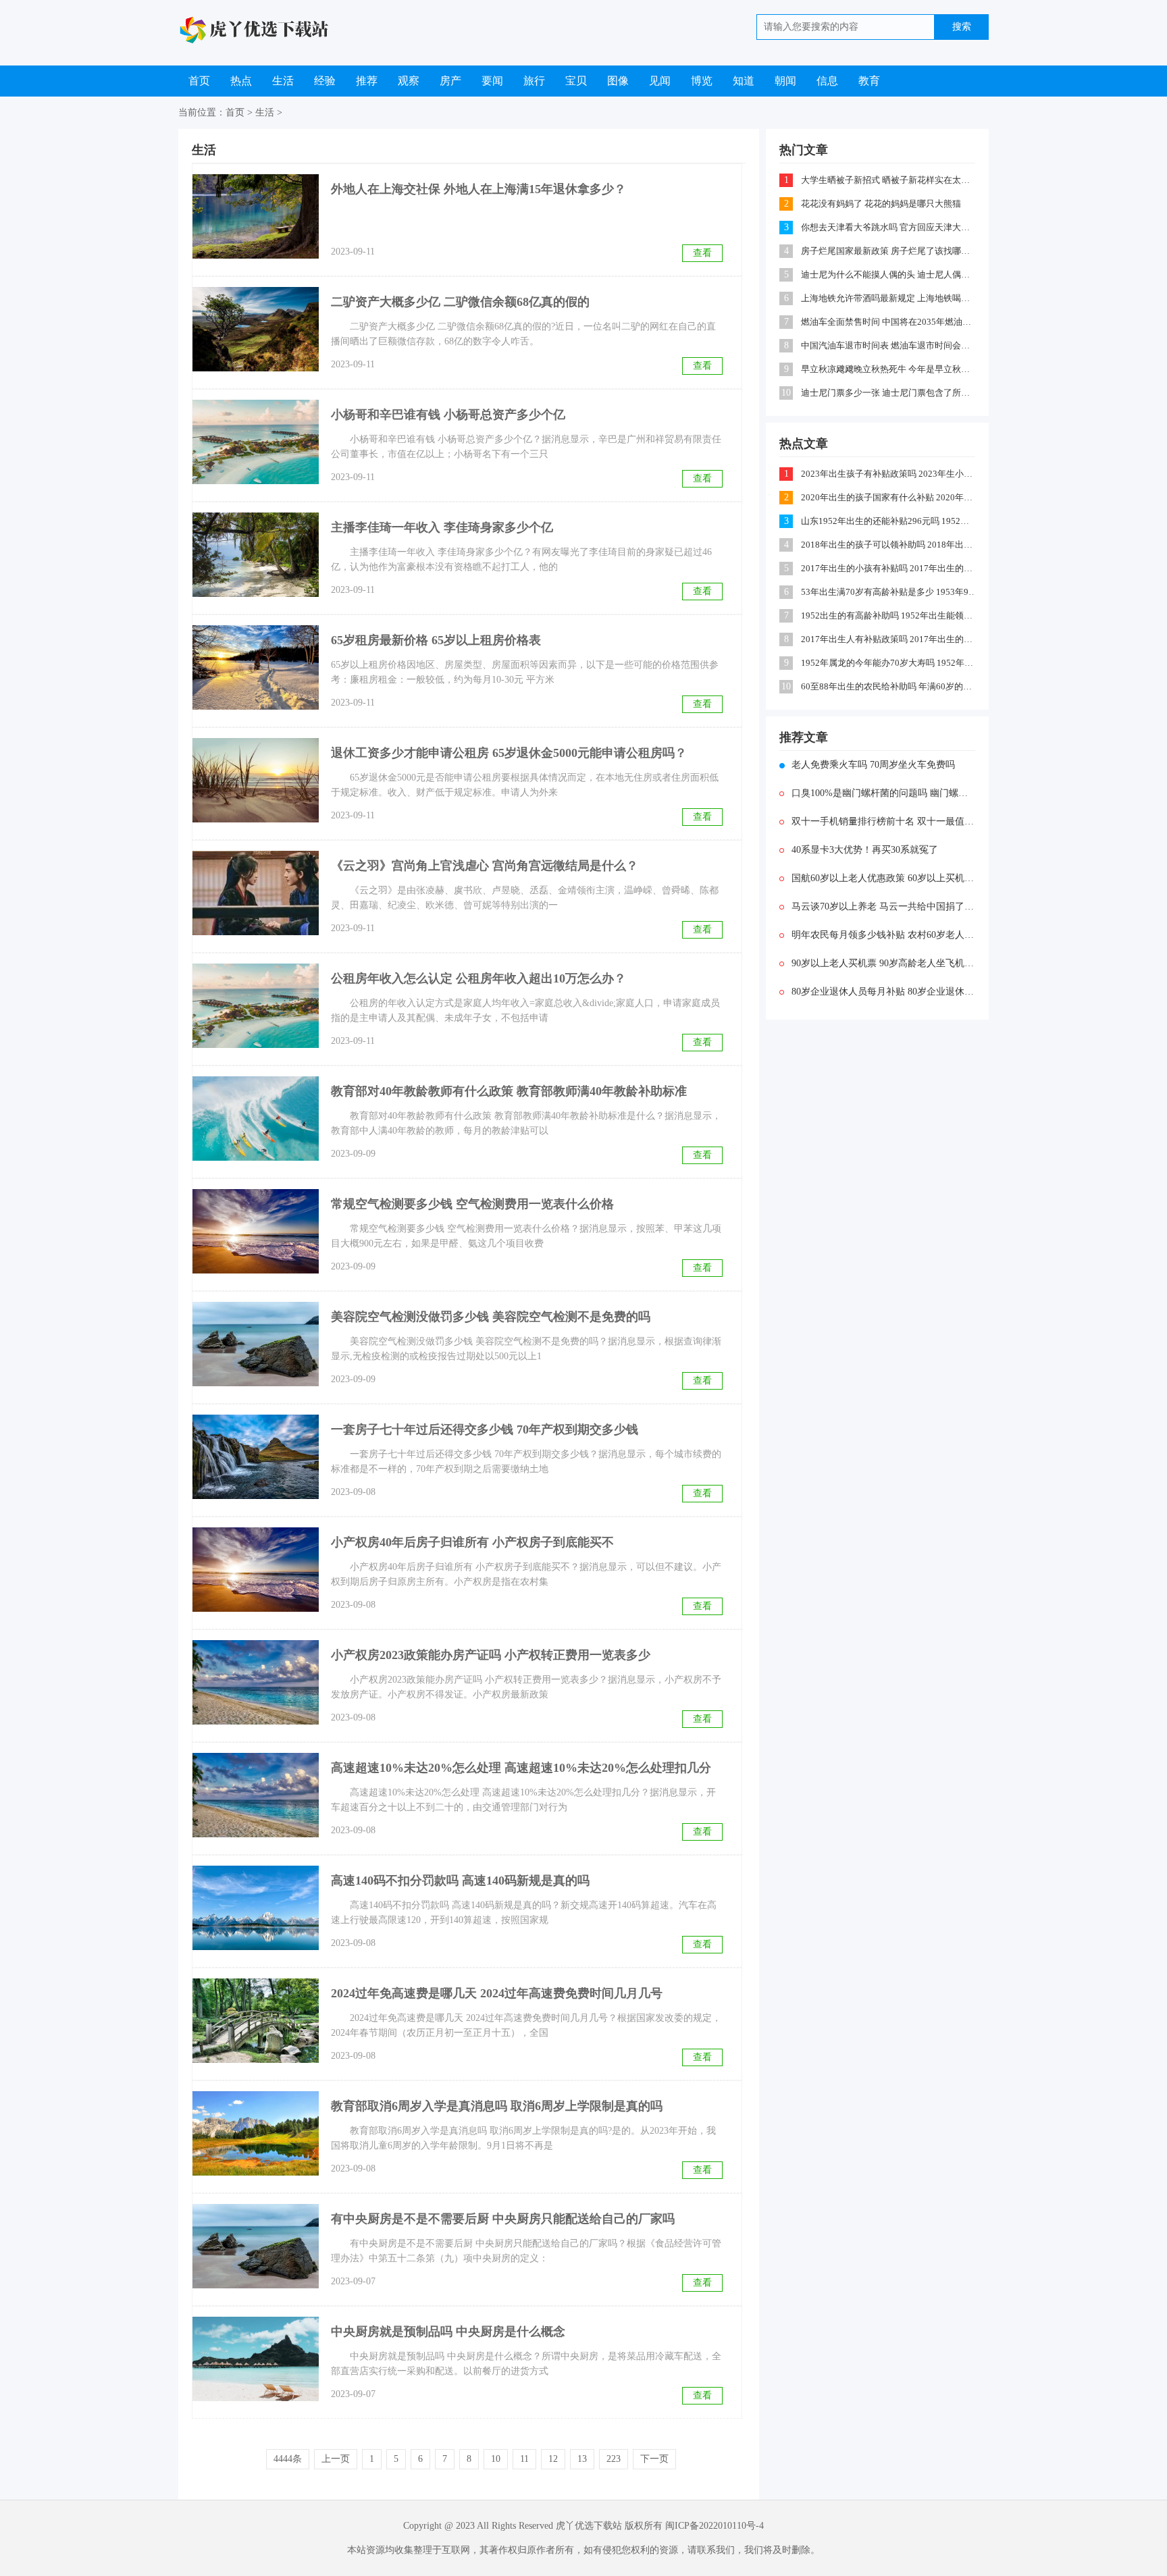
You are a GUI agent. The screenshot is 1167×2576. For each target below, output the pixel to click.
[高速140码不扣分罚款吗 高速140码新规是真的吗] (256, 1908)
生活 (283, 81)
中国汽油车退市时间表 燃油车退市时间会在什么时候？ (889, 345)
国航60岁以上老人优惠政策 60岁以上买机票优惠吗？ (883, 878)
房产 (450, 81)
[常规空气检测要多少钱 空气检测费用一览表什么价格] (256, 1231)
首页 (199, 81)
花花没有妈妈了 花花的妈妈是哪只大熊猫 (881, 204)
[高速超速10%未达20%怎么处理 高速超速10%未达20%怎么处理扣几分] (256, 1795)
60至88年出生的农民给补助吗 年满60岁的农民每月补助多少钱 (889, 686)
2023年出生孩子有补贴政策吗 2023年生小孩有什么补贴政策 (889, 474)
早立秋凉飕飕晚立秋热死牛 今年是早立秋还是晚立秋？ (889, 369)
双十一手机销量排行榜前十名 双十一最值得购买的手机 (883, 821)
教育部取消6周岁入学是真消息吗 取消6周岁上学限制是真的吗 (497, 2106)
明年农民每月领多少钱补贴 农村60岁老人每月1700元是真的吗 (883, 935)
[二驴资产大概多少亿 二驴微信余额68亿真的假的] (256, 329)
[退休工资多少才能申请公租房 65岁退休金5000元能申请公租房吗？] (256, 780)
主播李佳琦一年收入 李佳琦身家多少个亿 (442, 527)
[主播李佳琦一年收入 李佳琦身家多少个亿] (256, 555)
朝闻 (785, 81)
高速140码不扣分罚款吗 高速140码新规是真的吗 (460, 1881)
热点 (241, 81)
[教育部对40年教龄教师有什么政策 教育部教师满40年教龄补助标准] (256, 1119)
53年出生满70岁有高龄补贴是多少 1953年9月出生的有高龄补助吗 (889, 592)
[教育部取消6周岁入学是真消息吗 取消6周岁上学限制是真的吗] (256, 2133)
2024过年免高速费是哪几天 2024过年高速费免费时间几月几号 (497, 1993)
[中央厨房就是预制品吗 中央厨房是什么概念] (256, 2359)
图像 (618, 81)
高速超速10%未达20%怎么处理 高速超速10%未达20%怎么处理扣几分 (521, 1768)
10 (496, 2459)
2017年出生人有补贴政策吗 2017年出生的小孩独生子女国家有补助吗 (889, 639)
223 (614, 2459)
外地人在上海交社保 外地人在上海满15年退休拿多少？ (478, 189)
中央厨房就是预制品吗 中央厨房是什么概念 (448, 2332)
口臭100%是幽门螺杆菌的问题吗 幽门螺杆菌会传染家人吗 (883, 793)
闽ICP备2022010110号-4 (715, 2526)
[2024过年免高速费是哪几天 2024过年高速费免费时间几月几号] (256, 2021)
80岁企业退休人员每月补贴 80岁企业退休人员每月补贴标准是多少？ (883, 992)
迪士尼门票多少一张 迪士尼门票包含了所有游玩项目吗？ (889, 393)
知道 (744, 81)
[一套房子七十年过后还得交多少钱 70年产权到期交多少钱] (256, 1457)
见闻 (660, 81)
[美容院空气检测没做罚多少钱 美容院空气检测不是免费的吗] (256, 1344)
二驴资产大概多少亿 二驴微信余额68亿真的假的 (460, 302)
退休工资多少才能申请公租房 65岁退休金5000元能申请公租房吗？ (509, 753)
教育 (869, 81)
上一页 (336, 2459)
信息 (827, 81)
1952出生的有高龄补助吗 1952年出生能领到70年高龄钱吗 (889, 615)
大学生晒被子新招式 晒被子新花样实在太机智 (889, 180)
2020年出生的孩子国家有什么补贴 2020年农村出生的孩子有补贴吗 (889, 497)
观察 (409, 81)
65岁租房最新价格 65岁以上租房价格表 (436, 640)
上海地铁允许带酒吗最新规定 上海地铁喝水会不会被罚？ (889, 298)
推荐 (367, 81)
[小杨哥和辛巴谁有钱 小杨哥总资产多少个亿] (256, 442)
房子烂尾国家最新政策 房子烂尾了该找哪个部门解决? (889, 251)
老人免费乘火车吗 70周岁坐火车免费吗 (873, 765)
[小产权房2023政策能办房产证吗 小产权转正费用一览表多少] (256, 1682)
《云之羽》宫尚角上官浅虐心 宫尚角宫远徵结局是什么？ (485, 866)
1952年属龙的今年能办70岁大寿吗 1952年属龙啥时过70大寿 (889, 663)
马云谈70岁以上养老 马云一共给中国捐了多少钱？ (883, 906)
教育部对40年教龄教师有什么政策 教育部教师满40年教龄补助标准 (509, 1091)
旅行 (534, 81)
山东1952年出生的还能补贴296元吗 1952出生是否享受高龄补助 (889, 521)
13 (582, 2459)
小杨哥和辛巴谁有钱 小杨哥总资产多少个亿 (448, 415)
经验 (325, 81)
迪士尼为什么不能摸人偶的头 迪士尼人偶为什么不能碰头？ (889, 274)
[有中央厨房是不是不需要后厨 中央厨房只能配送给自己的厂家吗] (256, 2246)
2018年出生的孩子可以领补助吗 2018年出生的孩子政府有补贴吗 (889, 545)
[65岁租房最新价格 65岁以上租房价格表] (256, 667)
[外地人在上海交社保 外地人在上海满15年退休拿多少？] (256, 216)
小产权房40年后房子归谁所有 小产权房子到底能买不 (472, 1542)
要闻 (492, 81)
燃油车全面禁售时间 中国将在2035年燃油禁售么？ (889, 322)
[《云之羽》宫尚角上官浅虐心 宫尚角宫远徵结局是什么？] (256, 893)
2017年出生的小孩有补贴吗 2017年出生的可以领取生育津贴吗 (889, 568)
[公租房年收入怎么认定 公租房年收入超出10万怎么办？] (256, 1006)
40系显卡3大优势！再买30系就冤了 (865, 850)
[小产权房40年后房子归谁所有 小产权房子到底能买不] (256, 1570)
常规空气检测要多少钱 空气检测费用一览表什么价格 (472, 1204)
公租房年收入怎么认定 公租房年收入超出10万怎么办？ (478, 978)
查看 (702, 253)
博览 (702, 81)
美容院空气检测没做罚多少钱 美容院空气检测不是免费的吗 (491, 1317)
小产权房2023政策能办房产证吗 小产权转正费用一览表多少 (491, 1655)
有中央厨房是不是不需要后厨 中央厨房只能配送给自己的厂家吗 (503, 2219)
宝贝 (576, 81)
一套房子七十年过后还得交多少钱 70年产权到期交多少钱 (485, 1429)
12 (553, 2459)
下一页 (654, 2459)
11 (524, 2459)
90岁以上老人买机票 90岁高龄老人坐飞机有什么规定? (883, 963)
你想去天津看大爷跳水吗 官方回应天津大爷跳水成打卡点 (889, 227)
